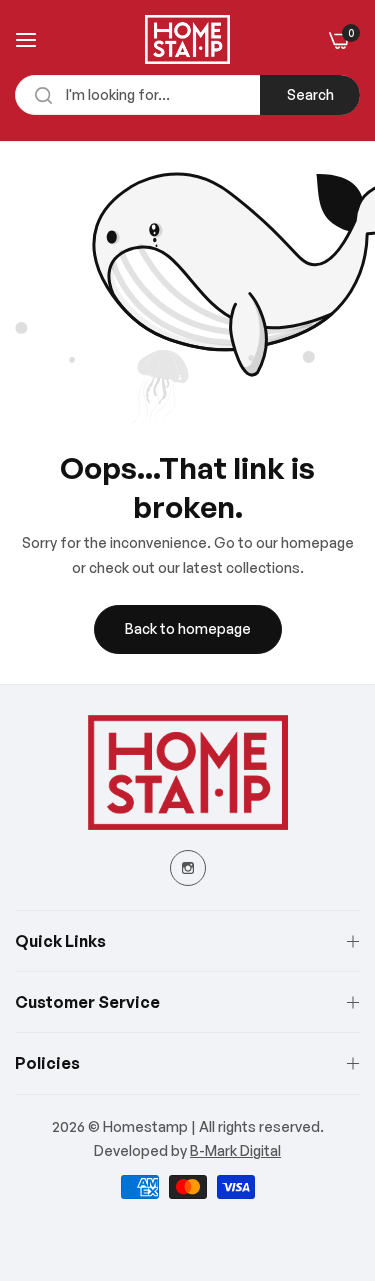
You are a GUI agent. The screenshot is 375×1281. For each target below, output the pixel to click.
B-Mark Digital (235, 1150)
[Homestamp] (187, 39)
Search (310, 94)
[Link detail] (188, 868)
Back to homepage (188, 628)
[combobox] (187, 95)
